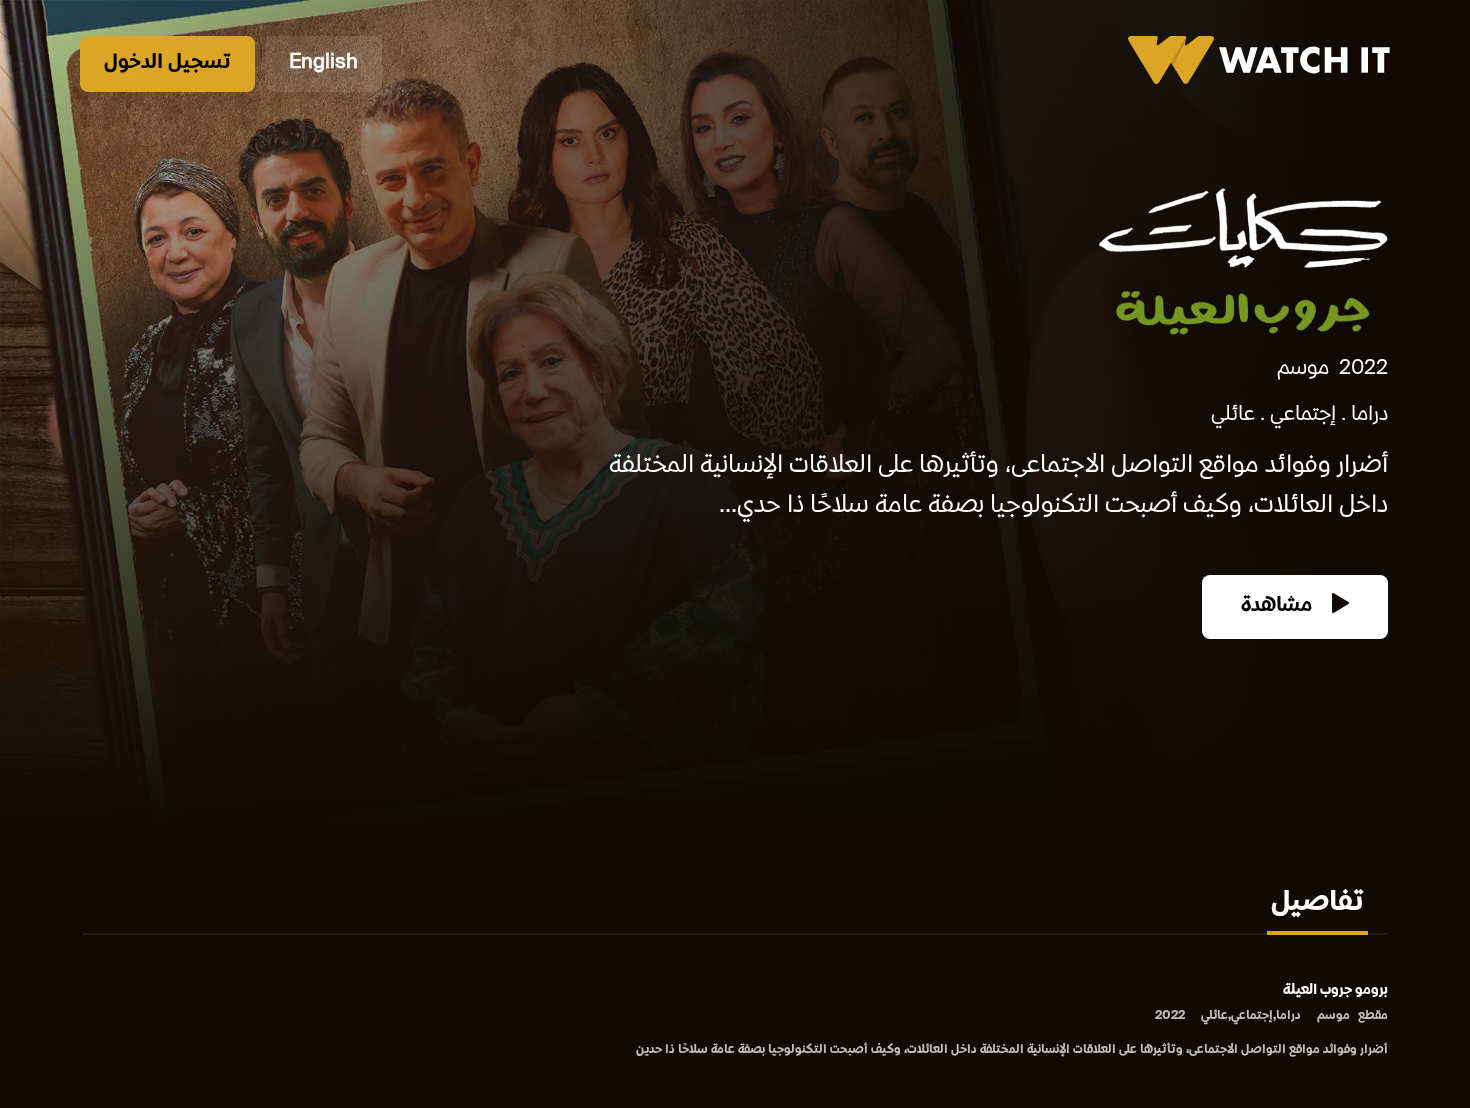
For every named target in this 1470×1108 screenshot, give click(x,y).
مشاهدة (1279, 606)
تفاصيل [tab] (1317, 904)
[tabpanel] (735, 1021)
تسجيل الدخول (167, 63)
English (323, 63)
